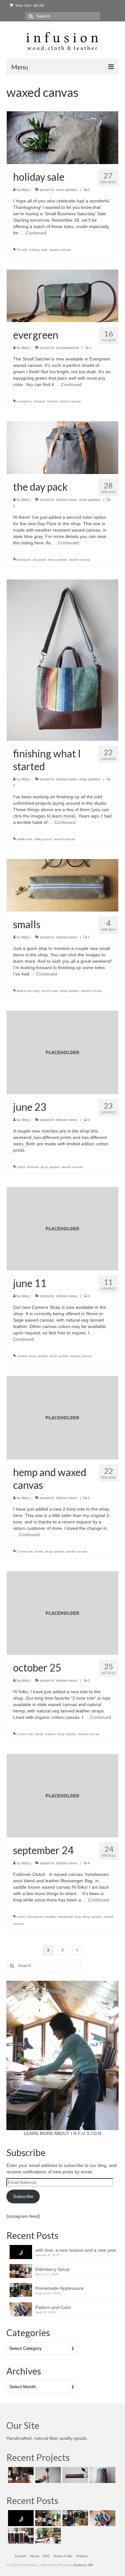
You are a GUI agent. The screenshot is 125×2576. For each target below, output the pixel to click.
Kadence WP (83, 2565)
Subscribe (23, 2196)
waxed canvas (60, 250)
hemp (39, 1551)
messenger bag (69, 1917)
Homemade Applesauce (59, 2288)
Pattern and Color (53, 2307)
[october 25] (63, 1613)
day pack (39, 560)
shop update (58, 560)
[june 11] (63, 1229)
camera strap (26, 1356)
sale (44, 250)
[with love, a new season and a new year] (20, 2518)
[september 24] (63, 1796)
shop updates (67, 190)
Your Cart (29, 5)
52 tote (22, 250)
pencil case (50, 991)
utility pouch (43, 839)
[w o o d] (47, 2475)
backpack (24, 560)
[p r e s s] (20, 2475)
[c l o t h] (102, 2475)
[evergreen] (63, 296)
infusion (39, 401)
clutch (21, 1167)
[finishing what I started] (63, 660)
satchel (52, 401)
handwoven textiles (42, 1917)
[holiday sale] (63, 137)
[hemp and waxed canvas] (63, 1418)
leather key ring (28, 991)
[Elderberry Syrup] (47, 2518)
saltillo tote (25, 839)
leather (43, 1356)
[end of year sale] (47, 2536)
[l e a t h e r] (75, 2475)
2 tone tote (25, 1551)
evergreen (24, 401)
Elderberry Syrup (52, 2269)
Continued (36, 233)
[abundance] (20, 2536)
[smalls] (63, 885)
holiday (34, 250)
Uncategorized (67, 348)
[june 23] (63, 1052)
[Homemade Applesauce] (75, 2518)
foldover (33, 1167)
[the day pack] (63, 447)
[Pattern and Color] (102, 2518)
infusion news (67, 500)
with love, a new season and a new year (76, 2250)
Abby (25, 190)
